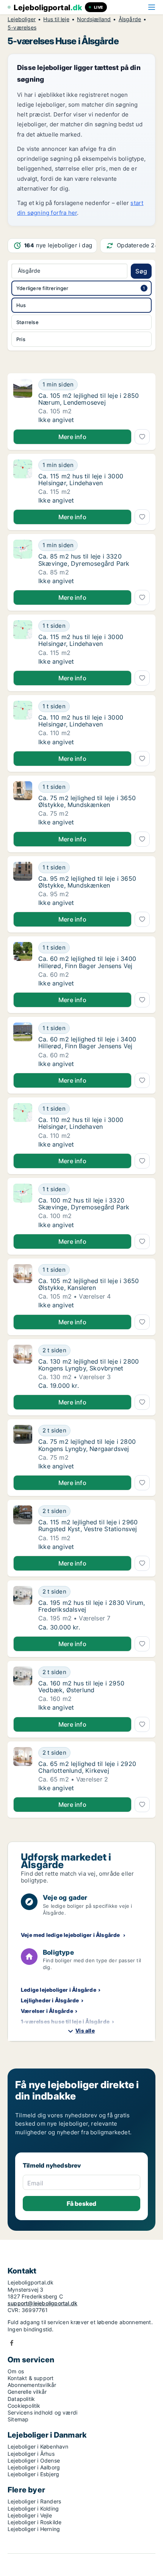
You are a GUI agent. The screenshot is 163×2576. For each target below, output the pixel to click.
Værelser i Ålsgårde (47, 2011)
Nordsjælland (94, 19)
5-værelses (22, 28)
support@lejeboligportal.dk (42, 2303)
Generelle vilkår (27, 2392)
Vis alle (85, 2031)
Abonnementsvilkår (32, 2385)
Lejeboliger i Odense (34, 2460)
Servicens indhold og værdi (42, 2412)
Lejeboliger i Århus (31, 2454)
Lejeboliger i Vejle (30, 2515)
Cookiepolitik (24, 2406)
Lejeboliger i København (38, 2446)
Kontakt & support (31, 2378)
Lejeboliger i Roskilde (34, 2522)
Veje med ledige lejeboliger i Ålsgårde (71, 1935)
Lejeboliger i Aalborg (34, 2467)
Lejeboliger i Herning (34, 2529)
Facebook (12, 2343)
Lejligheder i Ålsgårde (50, 2000)
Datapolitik (21, 2399)
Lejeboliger (22, 19)
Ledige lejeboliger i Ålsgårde (59, 1990)
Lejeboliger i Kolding (33, 2508)
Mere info (72, 437)
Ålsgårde (130, 19)
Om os (16, 2371)
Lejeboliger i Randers (34, 2501)
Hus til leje (56, 19)
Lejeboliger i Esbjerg (33, 2474)
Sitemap (18, 2419)
